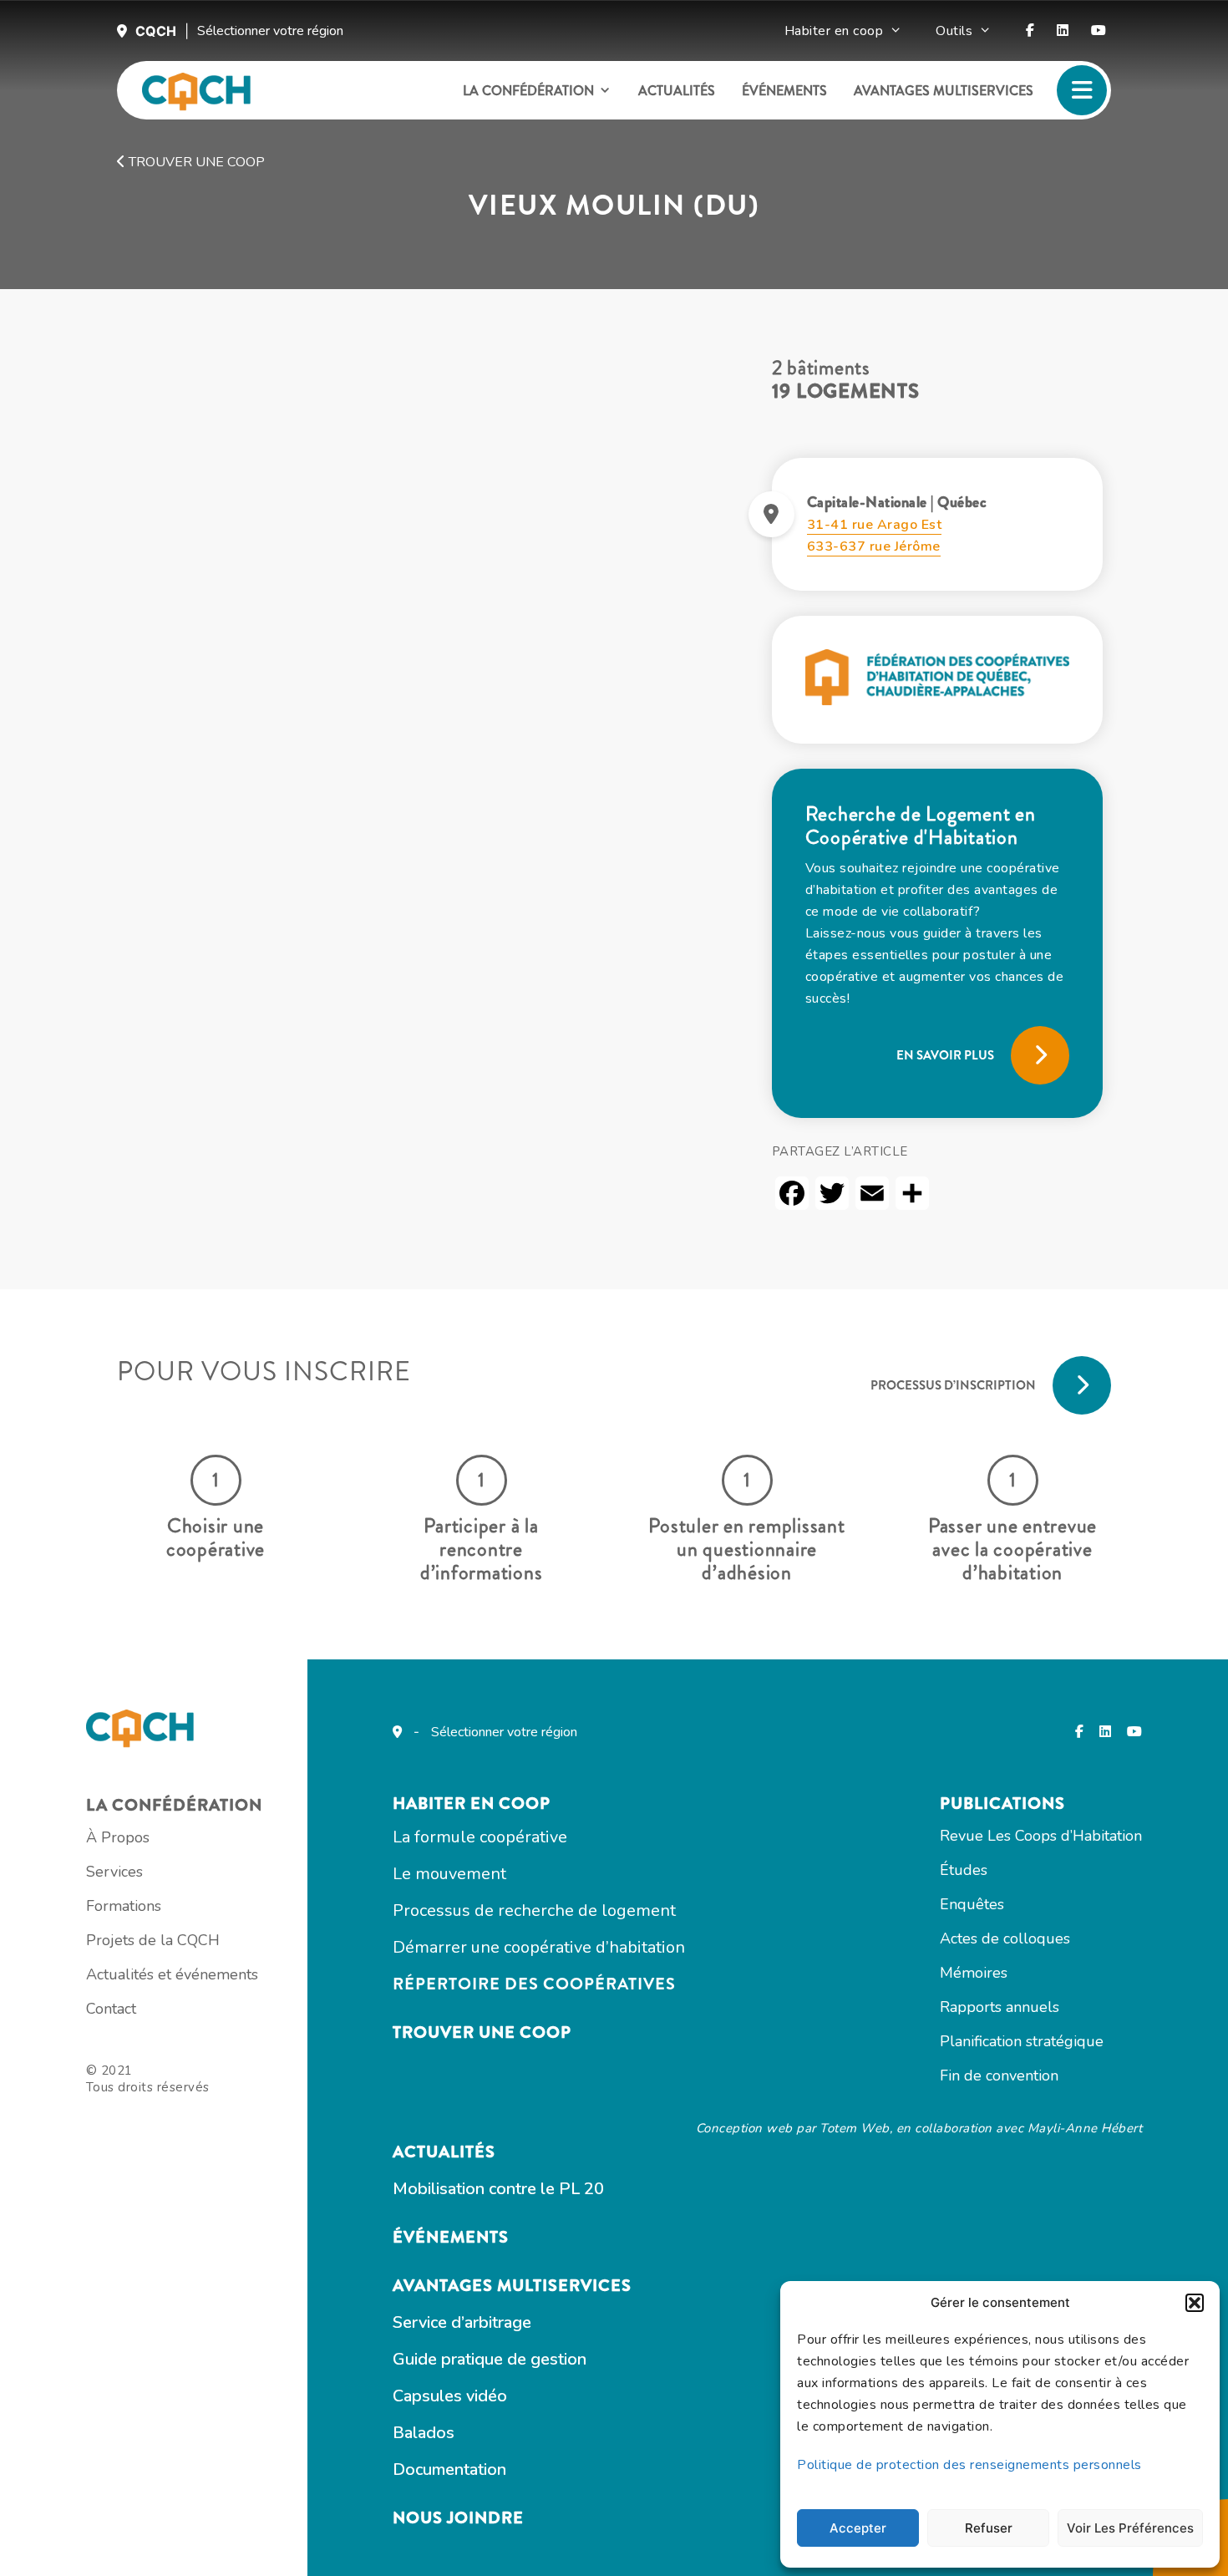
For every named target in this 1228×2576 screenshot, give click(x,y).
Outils (954, 31)
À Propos (118, 1837)
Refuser (989, 2528)
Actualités (677, 91)
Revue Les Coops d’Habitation (1041, 1836)
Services (114, 1872)
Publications (1002, 1804)
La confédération (528, 91)
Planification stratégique (1022, 2041)
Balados (424, 2433)
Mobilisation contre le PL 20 (498, 2189)
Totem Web (855, 2128)
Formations (124, 1906)
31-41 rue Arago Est (875, 525)
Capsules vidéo (450, 2396)
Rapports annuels (1000, 2007)
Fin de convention (999, 2076)
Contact (111, 2009)
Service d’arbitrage (462, 2322)
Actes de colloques (1005, 1938)
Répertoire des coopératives (534, 1984)
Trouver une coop (195, 162)
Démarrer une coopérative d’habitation (539, 1947)
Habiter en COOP (472, 1804)
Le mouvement (449, 1874)
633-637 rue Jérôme (874, 546)
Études (964, 1870)
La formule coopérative (480, 1837)
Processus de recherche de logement (534, 1910)
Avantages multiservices (944, 91)
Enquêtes (972, 1904)
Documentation (449, 2469)
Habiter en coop (834, 31)
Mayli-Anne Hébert (1085, 2128)
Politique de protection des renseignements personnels (969, 2465)
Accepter (858, 2528)
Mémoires (974, 1973)
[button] (1195, 2303)
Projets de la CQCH (153, 1940)
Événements (784, 91)
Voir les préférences (1130, 2528)
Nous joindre (458, 2518)
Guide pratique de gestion (490, 2359)
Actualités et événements (172, 1974)
